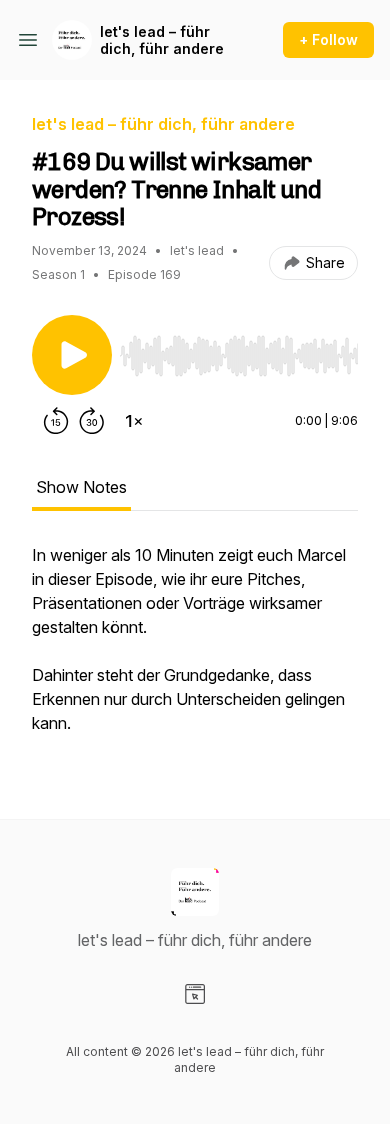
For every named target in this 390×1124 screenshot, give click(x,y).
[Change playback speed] (134, 421)
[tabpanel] (195, 649)
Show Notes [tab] (81, 487)
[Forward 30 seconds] (92, 421)
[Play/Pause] (72, 355)
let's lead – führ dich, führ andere (162, 40)
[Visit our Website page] (195, 994)
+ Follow (328, 39)
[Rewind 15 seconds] (56, 421)
